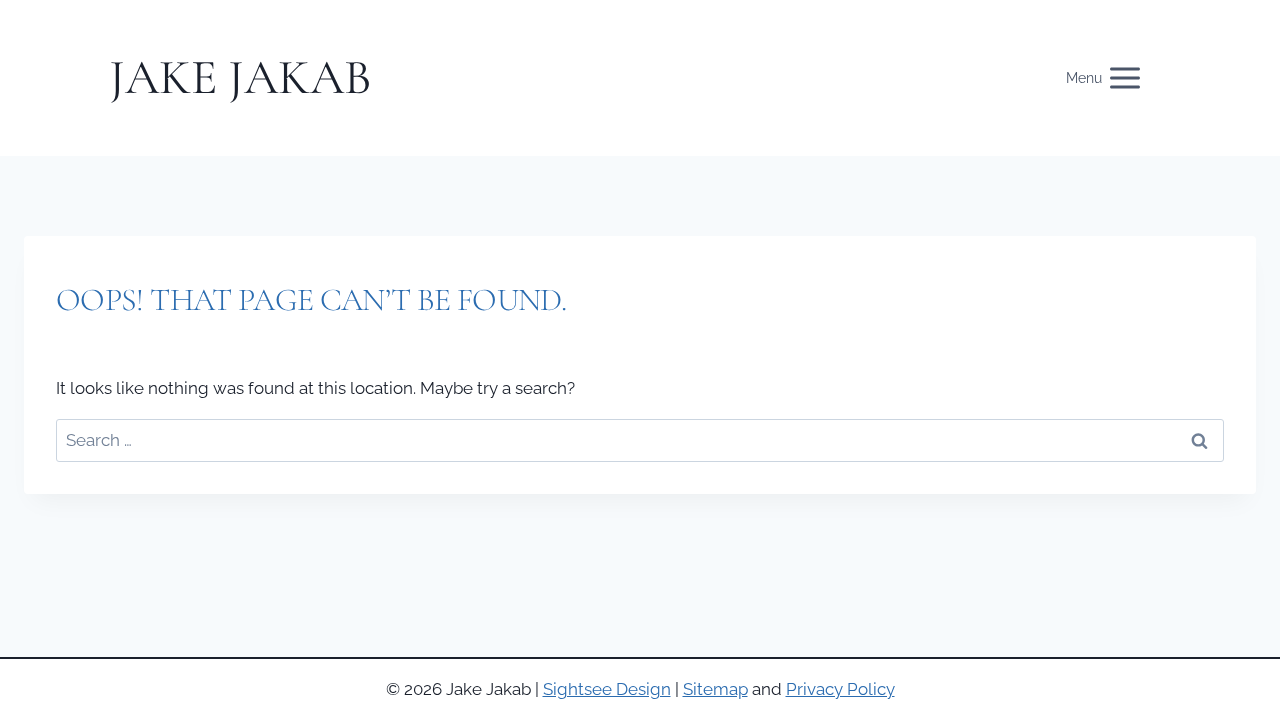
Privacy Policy (840, 689)
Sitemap (715, 689)
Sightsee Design (607, 689)
